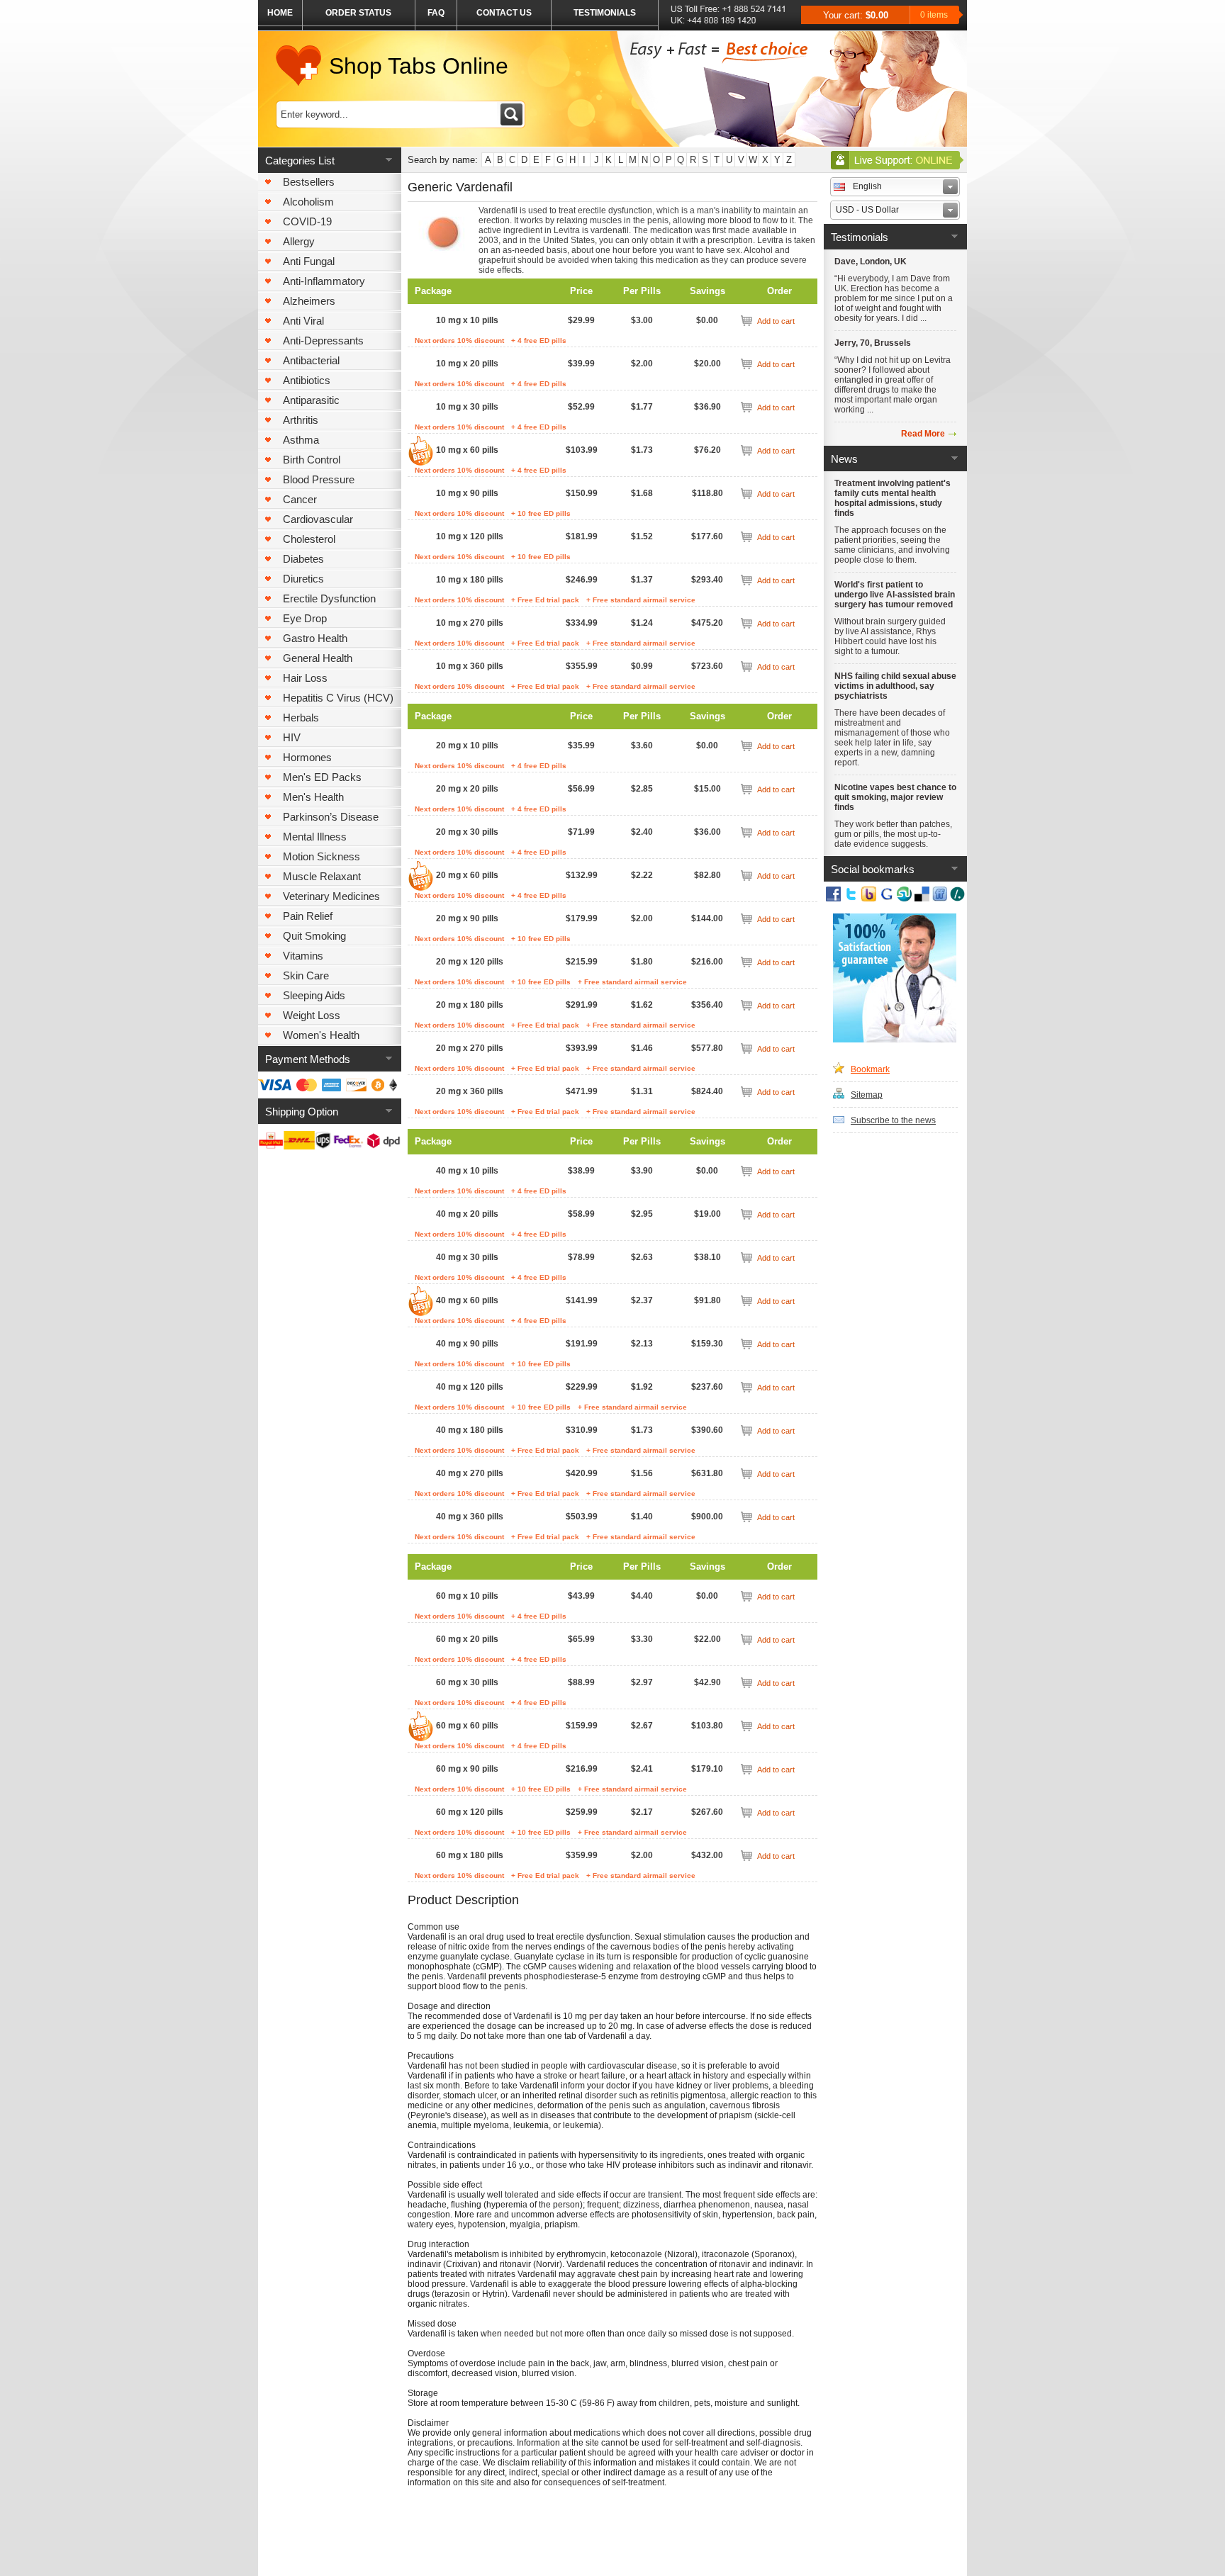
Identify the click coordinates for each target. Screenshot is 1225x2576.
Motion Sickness (321, 856)
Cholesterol (309, 539)
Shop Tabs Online (419, 66)
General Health (318, 658)
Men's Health (313, 797)
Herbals (301, 718)
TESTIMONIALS (605, 13)
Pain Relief (308, 916)
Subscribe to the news (893, 1120)
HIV (292, 737)
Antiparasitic (311, 400)
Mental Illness (315, 837)
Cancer (300, 499)
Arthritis (301, 420)
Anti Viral (303, 321)
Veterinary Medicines (331, 896)
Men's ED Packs (322, 777)
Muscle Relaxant (322, 876)
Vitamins (303, 956)
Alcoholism (308, 202)
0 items (934, 15)
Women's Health (321, 1035)
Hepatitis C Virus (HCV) (338, 698)
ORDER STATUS (358, 13)
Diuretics (303, 579)
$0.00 (877, 15)
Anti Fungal (309, 261)
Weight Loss (312, 1015)
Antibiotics (307, 380)
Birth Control (312, 460)
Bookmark (870, 1069)
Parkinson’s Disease (331, 817)
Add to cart (776, 321)
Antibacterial (311, 360)
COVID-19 (307, 221)
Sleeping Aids (314, 995)
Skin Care (306, 975)
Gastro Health (315, 638)
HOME (280, 13)
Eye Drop (305, 618)
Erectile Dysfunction (329, 598)
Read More (923, 434)
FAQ (436, 13)
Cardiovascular (318, 519)
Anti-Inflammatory (324, 281)
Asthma (301, 440)
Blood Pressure (319, 479)
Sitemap (867, 1095)
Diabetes (303, 559)
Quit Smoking (314, 936)
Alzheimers (309, 301)
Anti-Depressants (323, 341)
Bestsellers (309, 182)
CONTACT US (504, 13)
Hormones (307, 757)
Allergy (299, 241)
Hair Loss (305, 678)
